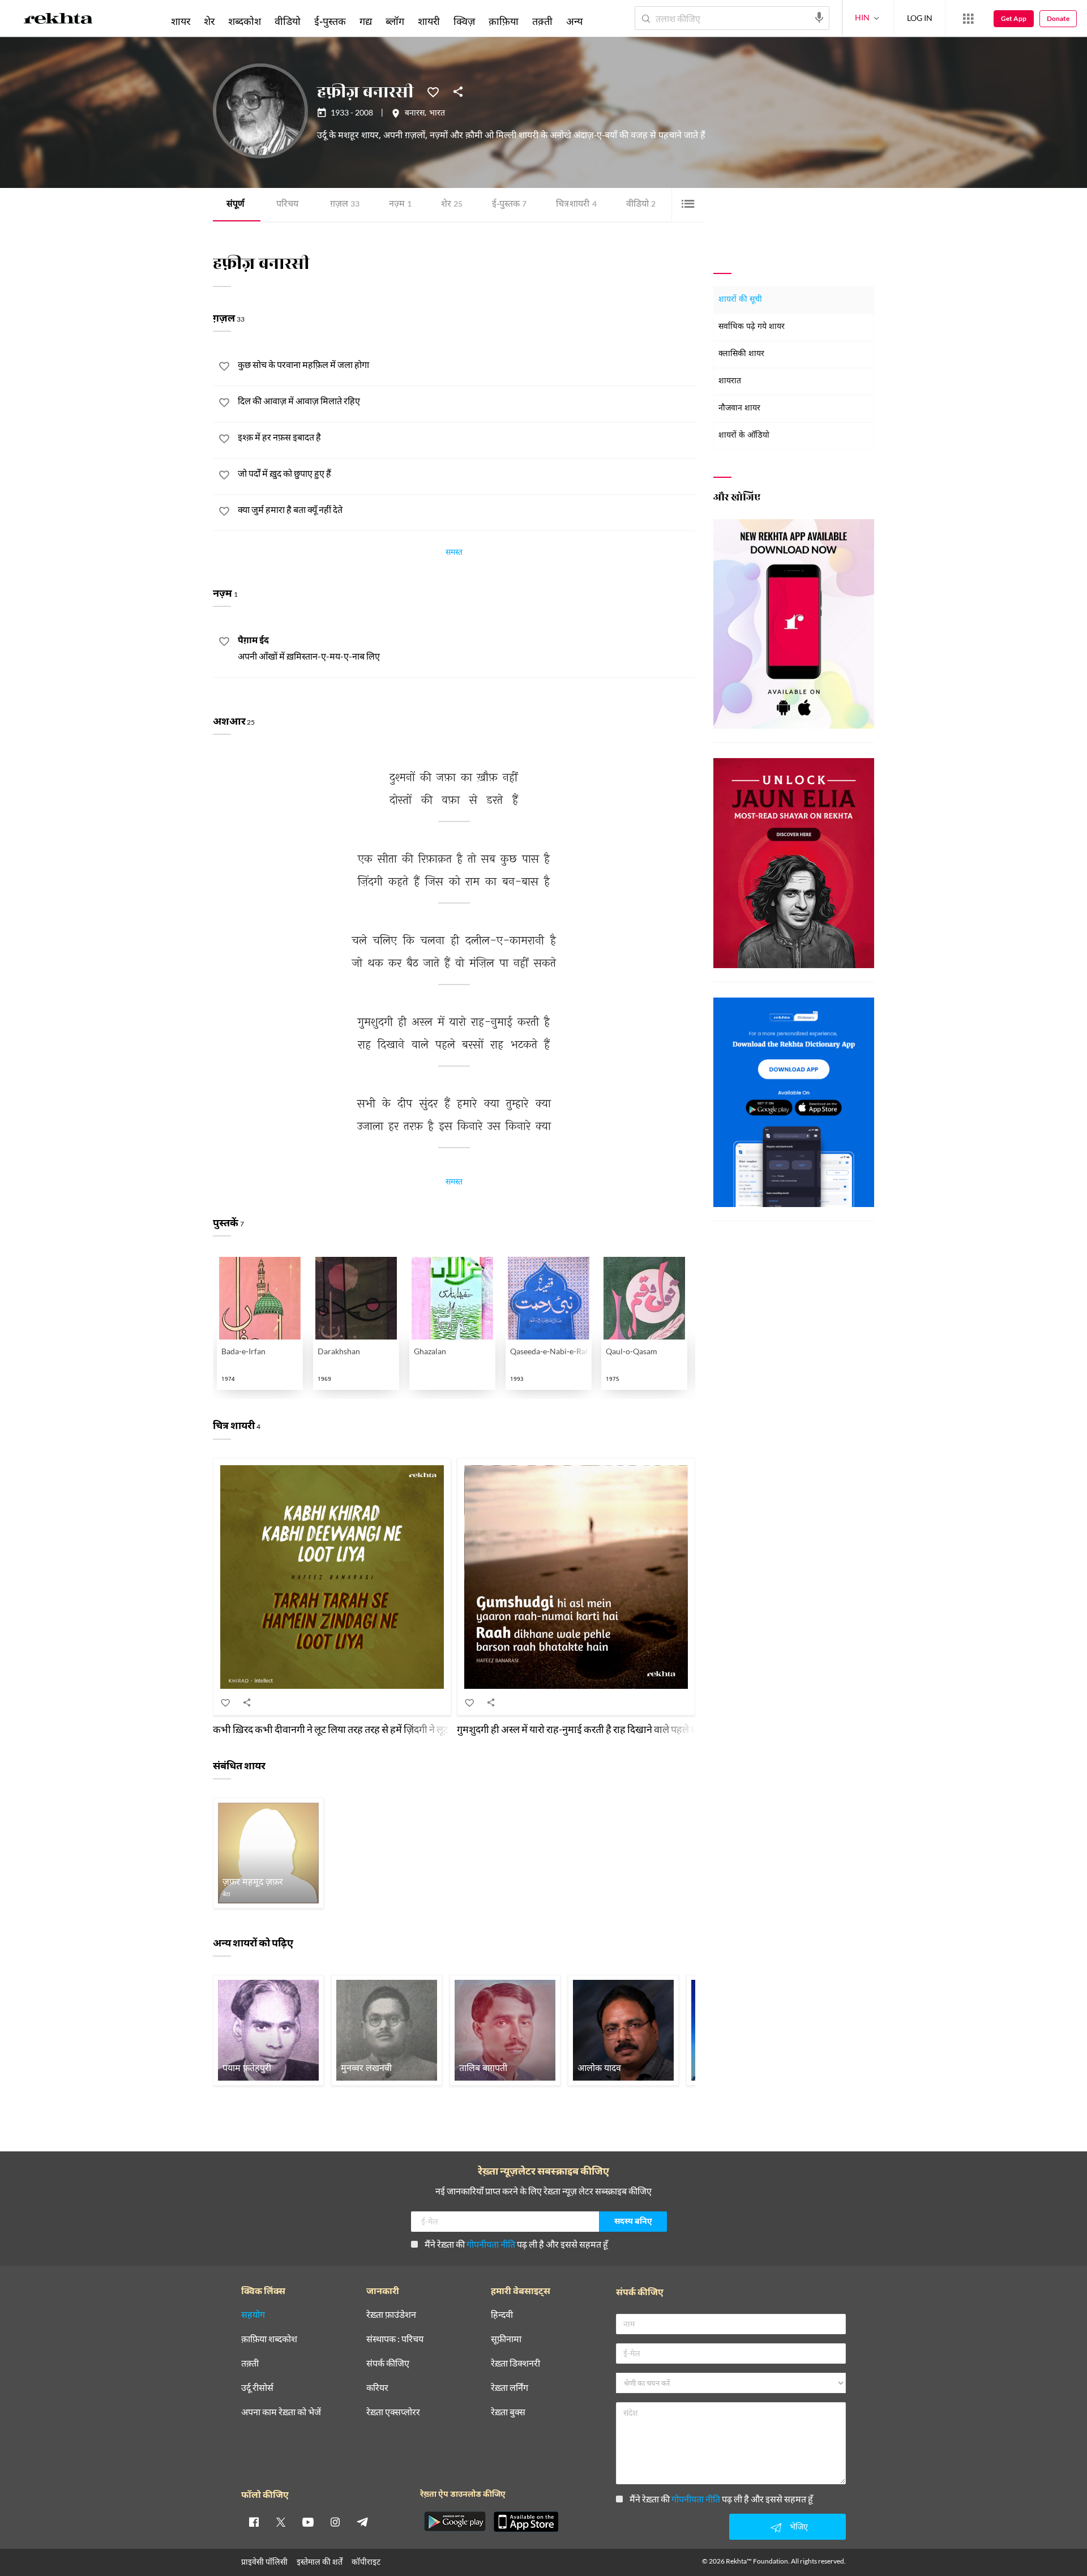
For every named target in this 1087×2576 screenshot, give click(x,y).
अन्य (574, 21)
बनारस (415, 114)
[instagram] (335, 2522)
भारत (437, 114)
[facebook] (254, 2522)
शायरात (730, 381)
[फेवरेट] (433, 91)
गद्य (366, 21)
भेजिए (799, 2526)
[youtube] (308, 2522)
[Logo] (58, 20)
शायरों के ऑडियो (744, 436)
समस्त (454, 554)
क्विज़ (464, 21)
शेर (452, 205)
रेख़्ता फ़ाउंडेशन (391, 2315)
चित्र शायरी (576, 205)
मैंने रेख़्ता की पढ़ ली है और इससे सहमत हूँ (516, 2244)
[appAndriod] (455, 2522)
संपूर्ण (236, 205)
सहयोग (253, 2315)
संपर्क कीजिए (388, 2363)
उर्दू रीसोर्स (257, 2388)
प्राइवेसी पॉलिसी (264, 2562)
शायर (181, 21)
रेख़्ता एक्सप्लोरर (393, 2412)
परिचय (287, 205)
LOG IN (920, 18)
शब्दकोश (245, 21)
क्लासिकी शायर (741, 354)
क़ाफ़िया (504, 21)
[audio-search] (819, 18)
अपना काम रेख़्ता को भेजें (281, 2412)
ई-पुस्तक (509, 205)
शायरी (429, 21)
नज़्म (400, 205)
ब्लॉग (395, 21)
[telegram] (362, 2522)
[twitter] (281, 2522)
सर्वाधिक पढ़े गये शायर (752, 327)
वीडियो (641, 205)
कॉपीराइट (366, 2562)
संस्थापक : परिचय (395, 2339)
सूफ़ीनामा (506, 2339)
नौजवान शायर (739, 408)
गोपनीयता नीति (491, 2244)
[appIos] (526, 2522)
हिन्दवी (502, 2315)
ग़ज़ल (345, 205)
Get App (1014, 18)
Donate (1058, 18)
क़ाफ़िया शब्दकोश (269, 2339)
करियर (377, 2388)
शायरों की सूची (740, 300)
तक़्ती (542, 21)
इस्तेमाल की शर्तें (320, 2562)
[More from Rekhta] (968, 19)
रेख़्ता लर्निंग (510, 2388)
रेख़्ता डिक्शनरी (515, 2363)
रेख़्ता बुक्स (508, 2412)
